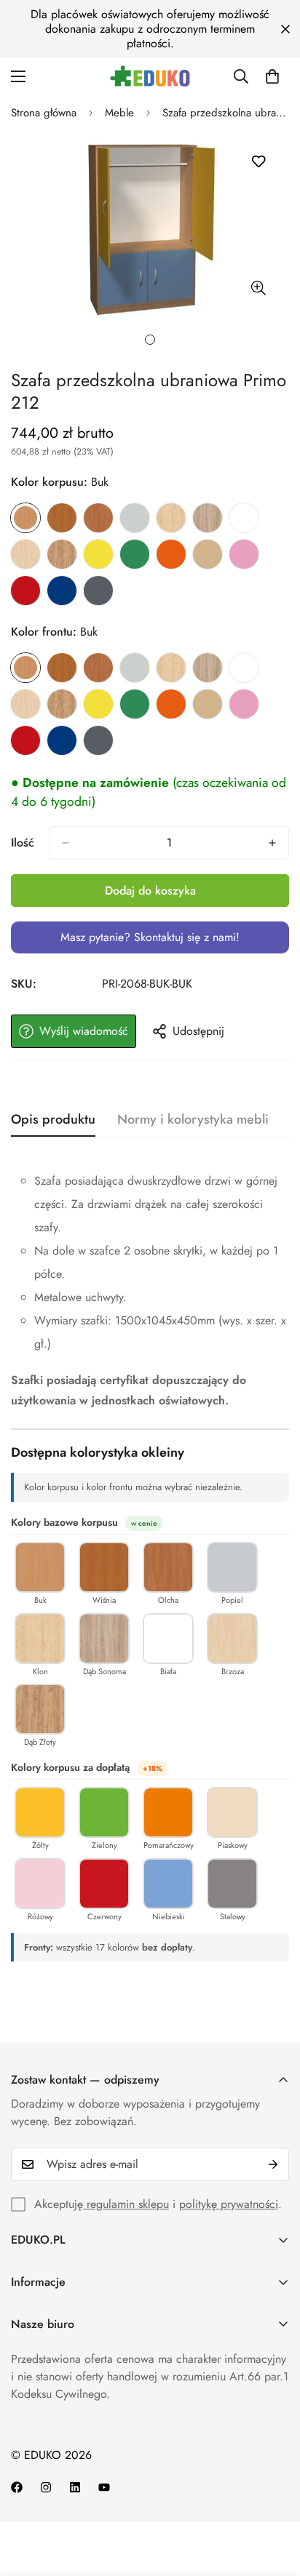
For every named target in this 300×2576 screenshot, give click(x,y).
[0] (272, 76)
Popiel (135, 518)
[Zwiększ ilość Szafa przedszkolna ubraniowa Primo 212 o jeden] (272, 843)
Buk (25, 518)
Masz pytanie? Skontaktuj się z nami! (150, 937)
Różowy (244, 554)
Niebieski (62, 591)
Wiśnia (62, 518)
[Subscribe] (273, 2164)
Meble (119, 113)
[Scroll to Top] (274, 2499)
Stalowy (98, 591)
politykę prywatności (229, 2204)
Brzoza (25, 554)
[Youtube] (104, 2487)
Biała (244, 518)
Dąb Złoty (62, 554)
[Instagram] (46, 2487)
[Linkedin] (75, 2487)
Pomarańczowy (171, 554)
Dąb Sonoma (208, 518)
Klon (171, 518)
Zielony (135, 554)
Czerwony (25, 591)
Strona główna (44, 113)
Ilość (23, 843)
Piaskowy (208, 554)
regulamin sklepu (126, 2204)
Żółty (98, 554)
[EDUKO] (150, 76)
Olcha (98, 518)
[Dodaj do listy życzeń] (258, 162)
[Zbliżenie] (258, 288)
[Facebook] (17, 2487)
